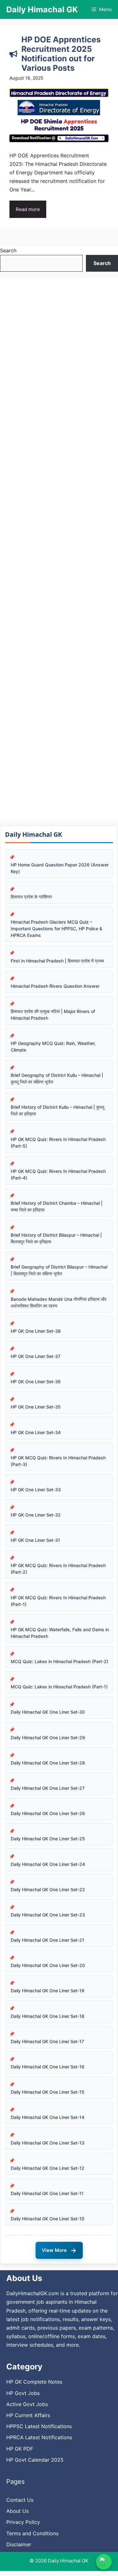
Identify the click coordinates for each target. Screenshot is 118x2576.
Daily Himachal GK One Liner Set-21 (48, 1940)
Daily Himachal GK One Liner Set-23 (48, 1915)
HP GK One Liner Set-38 (36, 1331)
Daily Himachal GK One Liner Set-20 (48, 1965)
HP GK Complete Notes (34, 2382)
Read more (28, 209)
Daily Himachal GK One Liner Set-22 (48, 1889)
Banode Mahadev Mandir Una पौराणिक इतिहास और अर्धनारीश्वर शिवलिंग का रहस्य (59, 1302)
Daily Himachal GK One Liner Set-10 (48, 2219)
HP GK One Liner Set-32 (36, 1515)
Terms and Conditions (32, 2533)
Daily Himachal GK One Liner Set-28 (48, 1763)
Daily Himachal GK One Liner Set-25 (48, 1839)
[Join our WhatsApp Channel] (104, 2562)
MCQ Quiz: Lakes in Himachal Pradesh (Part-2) (59, 1661)
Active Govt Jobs (27, 2404)
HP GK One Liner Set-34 (36, 1432)
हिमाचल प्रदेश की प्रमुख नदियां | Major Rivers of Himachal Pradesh (53, 1015)
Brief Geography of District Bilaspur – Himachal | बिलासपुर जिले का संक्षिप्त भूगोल (59, 1270)
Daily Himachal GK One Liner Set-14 (48, 2117)
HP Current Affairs (28, 2415)
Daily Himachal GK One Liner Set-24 (48, 1864)
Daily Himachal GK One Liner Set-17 (47, 2041)
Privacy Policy (23, 2522)
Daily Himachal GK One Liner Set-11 (47, 2193)
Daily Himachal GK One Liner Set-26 (48, 1813)
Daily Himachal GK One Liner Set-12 (48, 2168)
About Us (17, 2511)
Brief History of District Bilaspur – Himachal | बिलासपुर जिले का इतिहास (56, 1238)
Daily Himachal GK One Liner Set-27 (48, 1788)
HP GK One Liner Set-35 (36, 1407)
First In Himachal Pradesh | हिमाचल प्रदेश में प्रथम (57, 961)
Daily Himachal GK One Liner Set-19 (48, 1991)
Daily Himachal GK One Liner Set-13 (48, 2143)
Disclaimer (19, 2544)
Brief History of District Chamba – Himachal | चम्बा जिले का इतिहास (57, 1206)
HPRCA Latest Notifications (39, 2437)
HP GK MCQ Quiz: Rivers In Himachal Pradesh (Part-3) (58, 1461)
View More (59, 2250)
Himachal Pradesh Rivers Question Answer (55, 986)
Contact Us (20, 2500)
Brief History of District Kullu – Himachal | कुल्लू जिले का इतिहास (57, 1110)
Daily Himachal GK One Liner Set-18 (48, 2016)
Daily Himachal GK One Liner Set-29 (48, 1737)
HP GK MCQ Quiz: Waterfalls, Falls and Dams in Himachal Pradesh (60, 1633)
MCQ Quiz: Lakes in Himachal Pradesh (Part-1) (59, 1687)
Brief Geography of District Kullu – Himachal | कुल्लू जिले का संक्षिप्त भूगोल (57, 1078)
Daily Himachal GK (42, 9)
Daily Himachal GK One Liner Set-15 (48, 2092)
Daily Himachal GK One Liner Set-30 (48, 1712)
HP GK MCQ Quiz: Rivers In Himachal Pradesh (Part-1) (58, 1601)
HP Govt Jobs (23, 2393)
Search (8, 250)
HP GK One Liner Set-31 (35, 1540)
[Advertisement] (59, 549)
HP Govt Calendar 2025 (35, 2460)
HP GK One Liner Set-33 (36, 1490)
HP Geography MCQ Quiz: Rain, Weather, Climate (53, 1047)
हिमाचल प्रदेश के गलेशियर (31, 897)
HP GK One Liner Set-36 (36, 1382)
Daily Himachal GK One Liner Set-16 (48, 2067)
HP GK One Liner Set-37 (36, 1356)
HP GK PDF (20, 2449)
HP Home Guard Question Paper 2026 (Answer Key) (60, 868)
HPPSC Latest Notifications (39, 2426)
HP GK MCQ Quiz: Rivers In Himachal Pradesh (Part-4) (58, 1174)
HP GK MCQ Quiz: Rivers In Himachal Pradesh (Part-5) (58, 1143)
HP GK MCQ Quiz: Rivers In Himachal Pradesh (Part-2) (58, 1569)
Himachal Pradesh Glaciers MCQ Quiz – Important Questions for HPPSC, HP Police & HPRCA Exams (56, 929)
